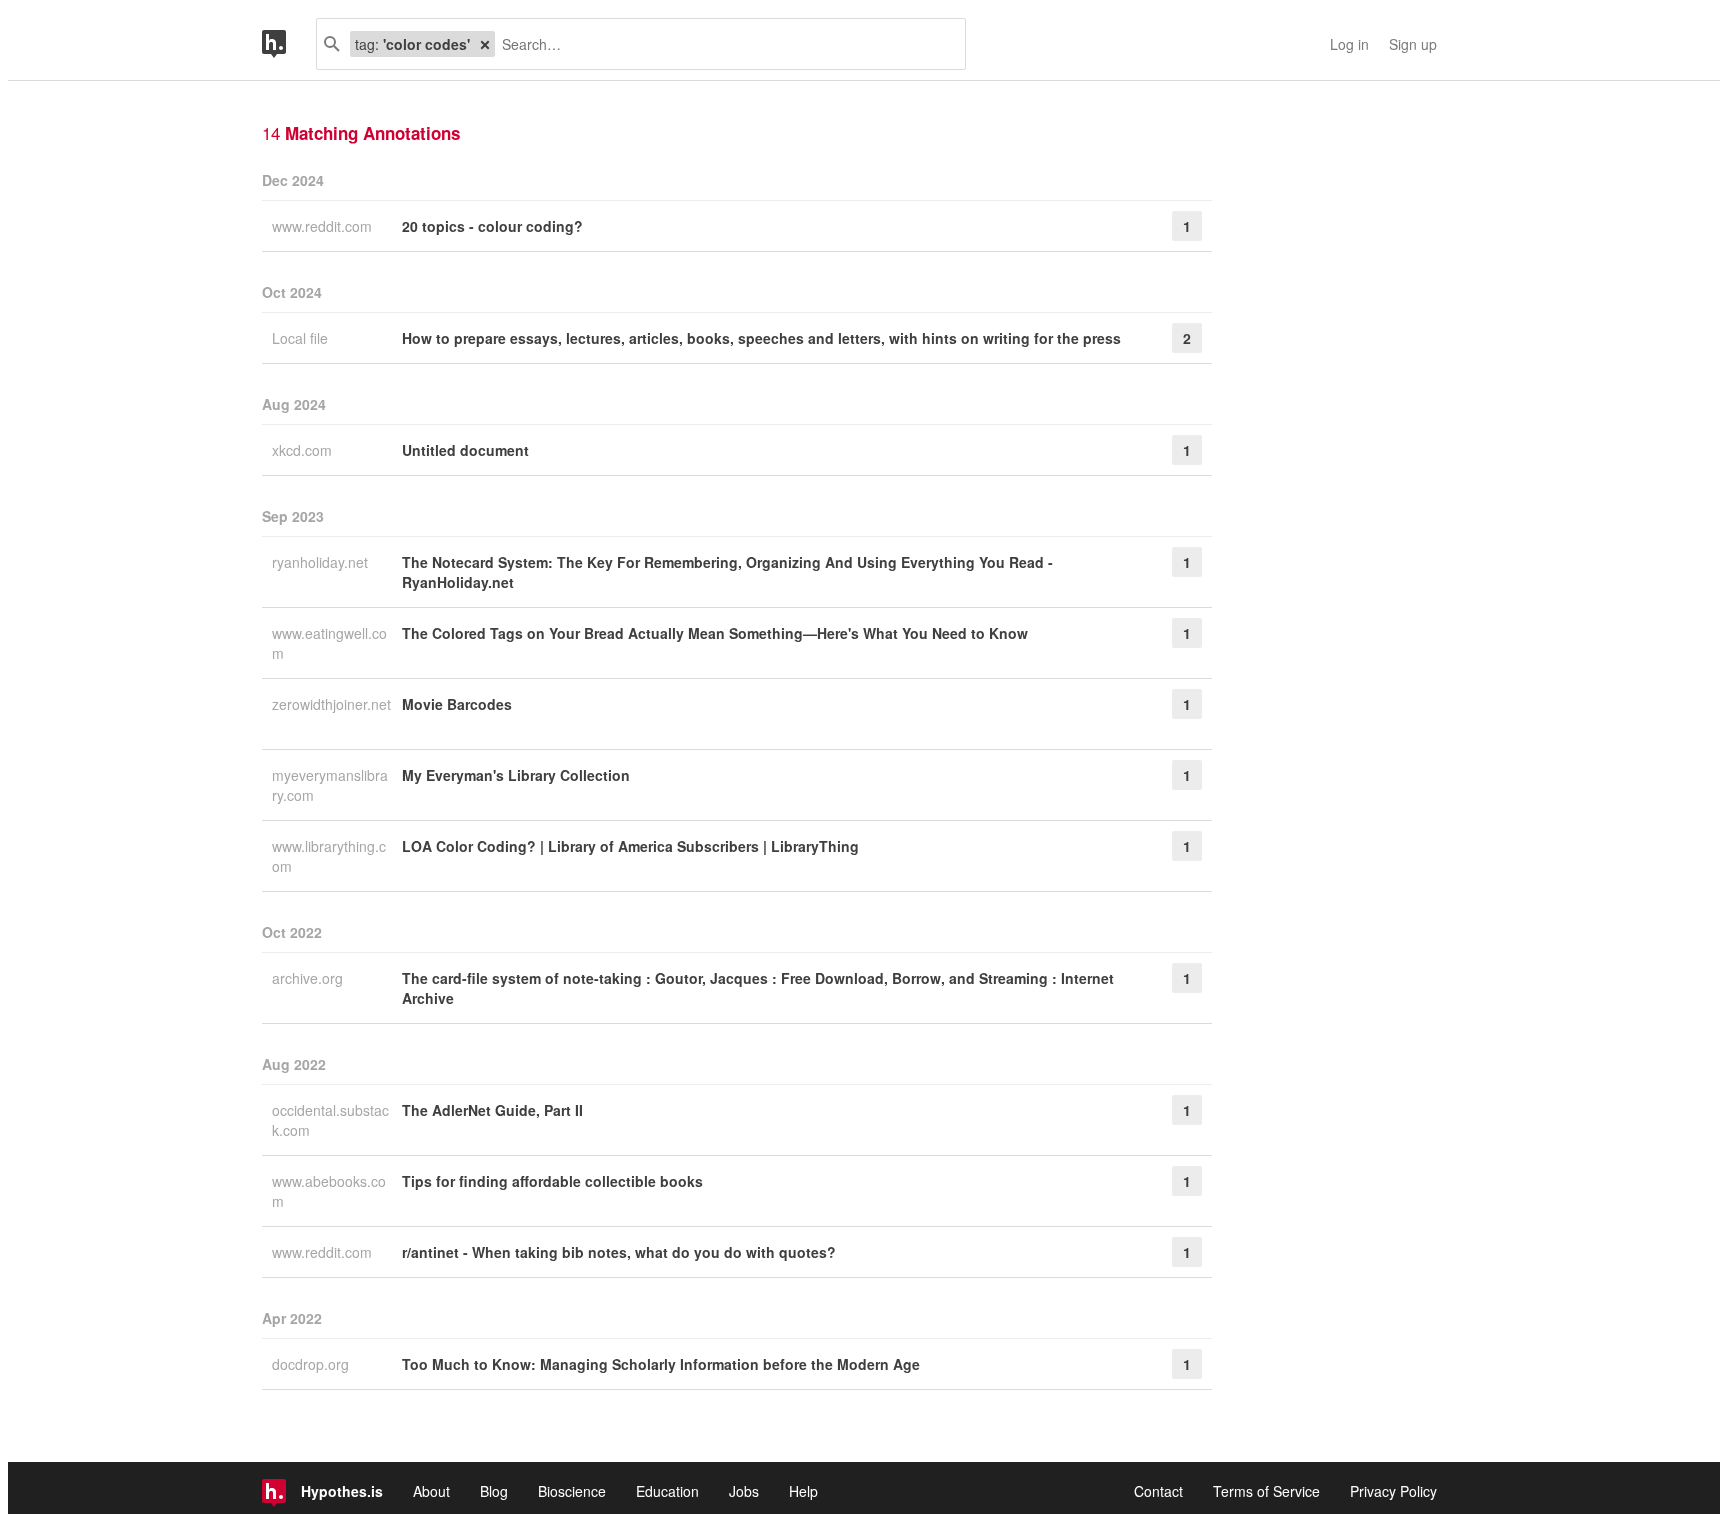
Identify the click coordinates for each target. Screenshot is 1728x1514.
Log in (1349, 44)
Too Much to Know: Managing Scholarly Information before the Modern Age (661, 1364)
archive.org (309, 978)
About (431, 1491)
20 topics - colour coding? (492, 226)
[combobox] (722, 44)
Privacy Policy (1393, 1491)
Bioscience (572, 1491)
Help (803, 1491)
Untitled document (465, 450)
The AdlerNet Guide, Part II (492, 1110)
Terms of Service (1266, 1491)
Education (667, 1491)
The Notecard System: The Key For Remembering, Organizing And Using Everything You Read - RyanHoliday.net (727, 572)
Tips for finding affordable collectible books (552, 1181)
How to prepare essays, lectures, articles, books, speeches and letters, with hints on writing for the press (761, 338)
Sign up (1413, 44)
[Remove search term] (485, 44)
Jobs (744, 1491)
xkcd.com (304, 450)
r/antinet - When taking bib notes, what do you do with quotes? (619, 1252)
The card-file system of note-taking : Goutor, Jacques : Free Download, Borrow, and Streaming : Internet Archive (758, 988)
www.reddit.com (324, 226)
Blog (494, 1491)
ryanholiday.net (322, 562)
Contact (1158, 1491)
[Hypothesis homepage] (289, 44)
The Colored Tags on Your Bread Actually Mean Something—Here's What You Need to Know (715, 633)
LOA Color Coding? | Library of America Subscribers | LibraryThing (630, 846)
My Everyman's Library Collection (516, 775)
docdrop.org (312, 1364)
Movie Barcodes (457, 704)
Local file (302, 338)
